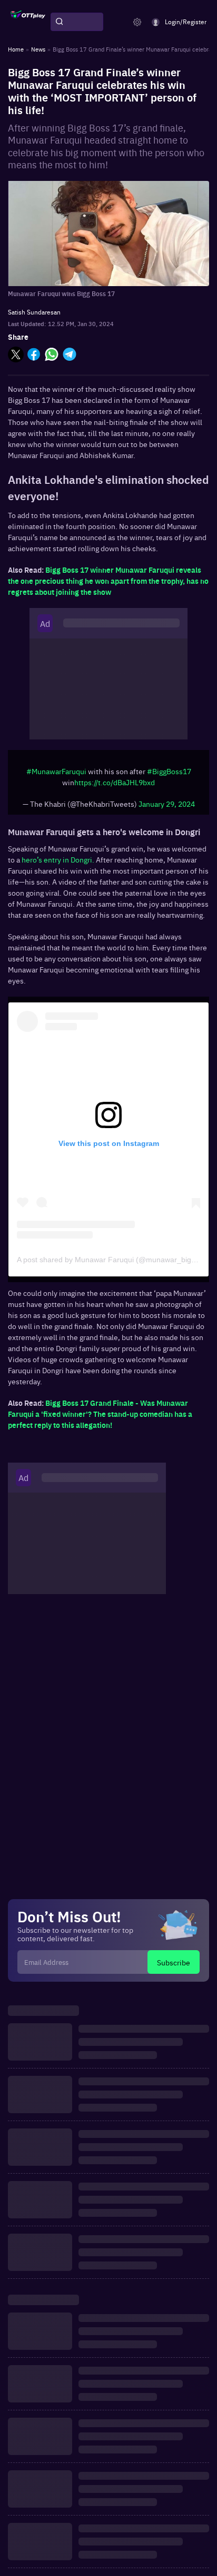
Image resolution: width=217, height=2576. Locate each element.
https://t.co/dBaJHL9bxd (115, 782)
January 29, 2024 (167, 804)
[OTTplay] (28, 22)
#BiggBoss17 (169, 771)
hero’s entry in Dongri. (58, 859)
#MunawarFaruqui (56, 771)
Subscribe (174, 1962)
